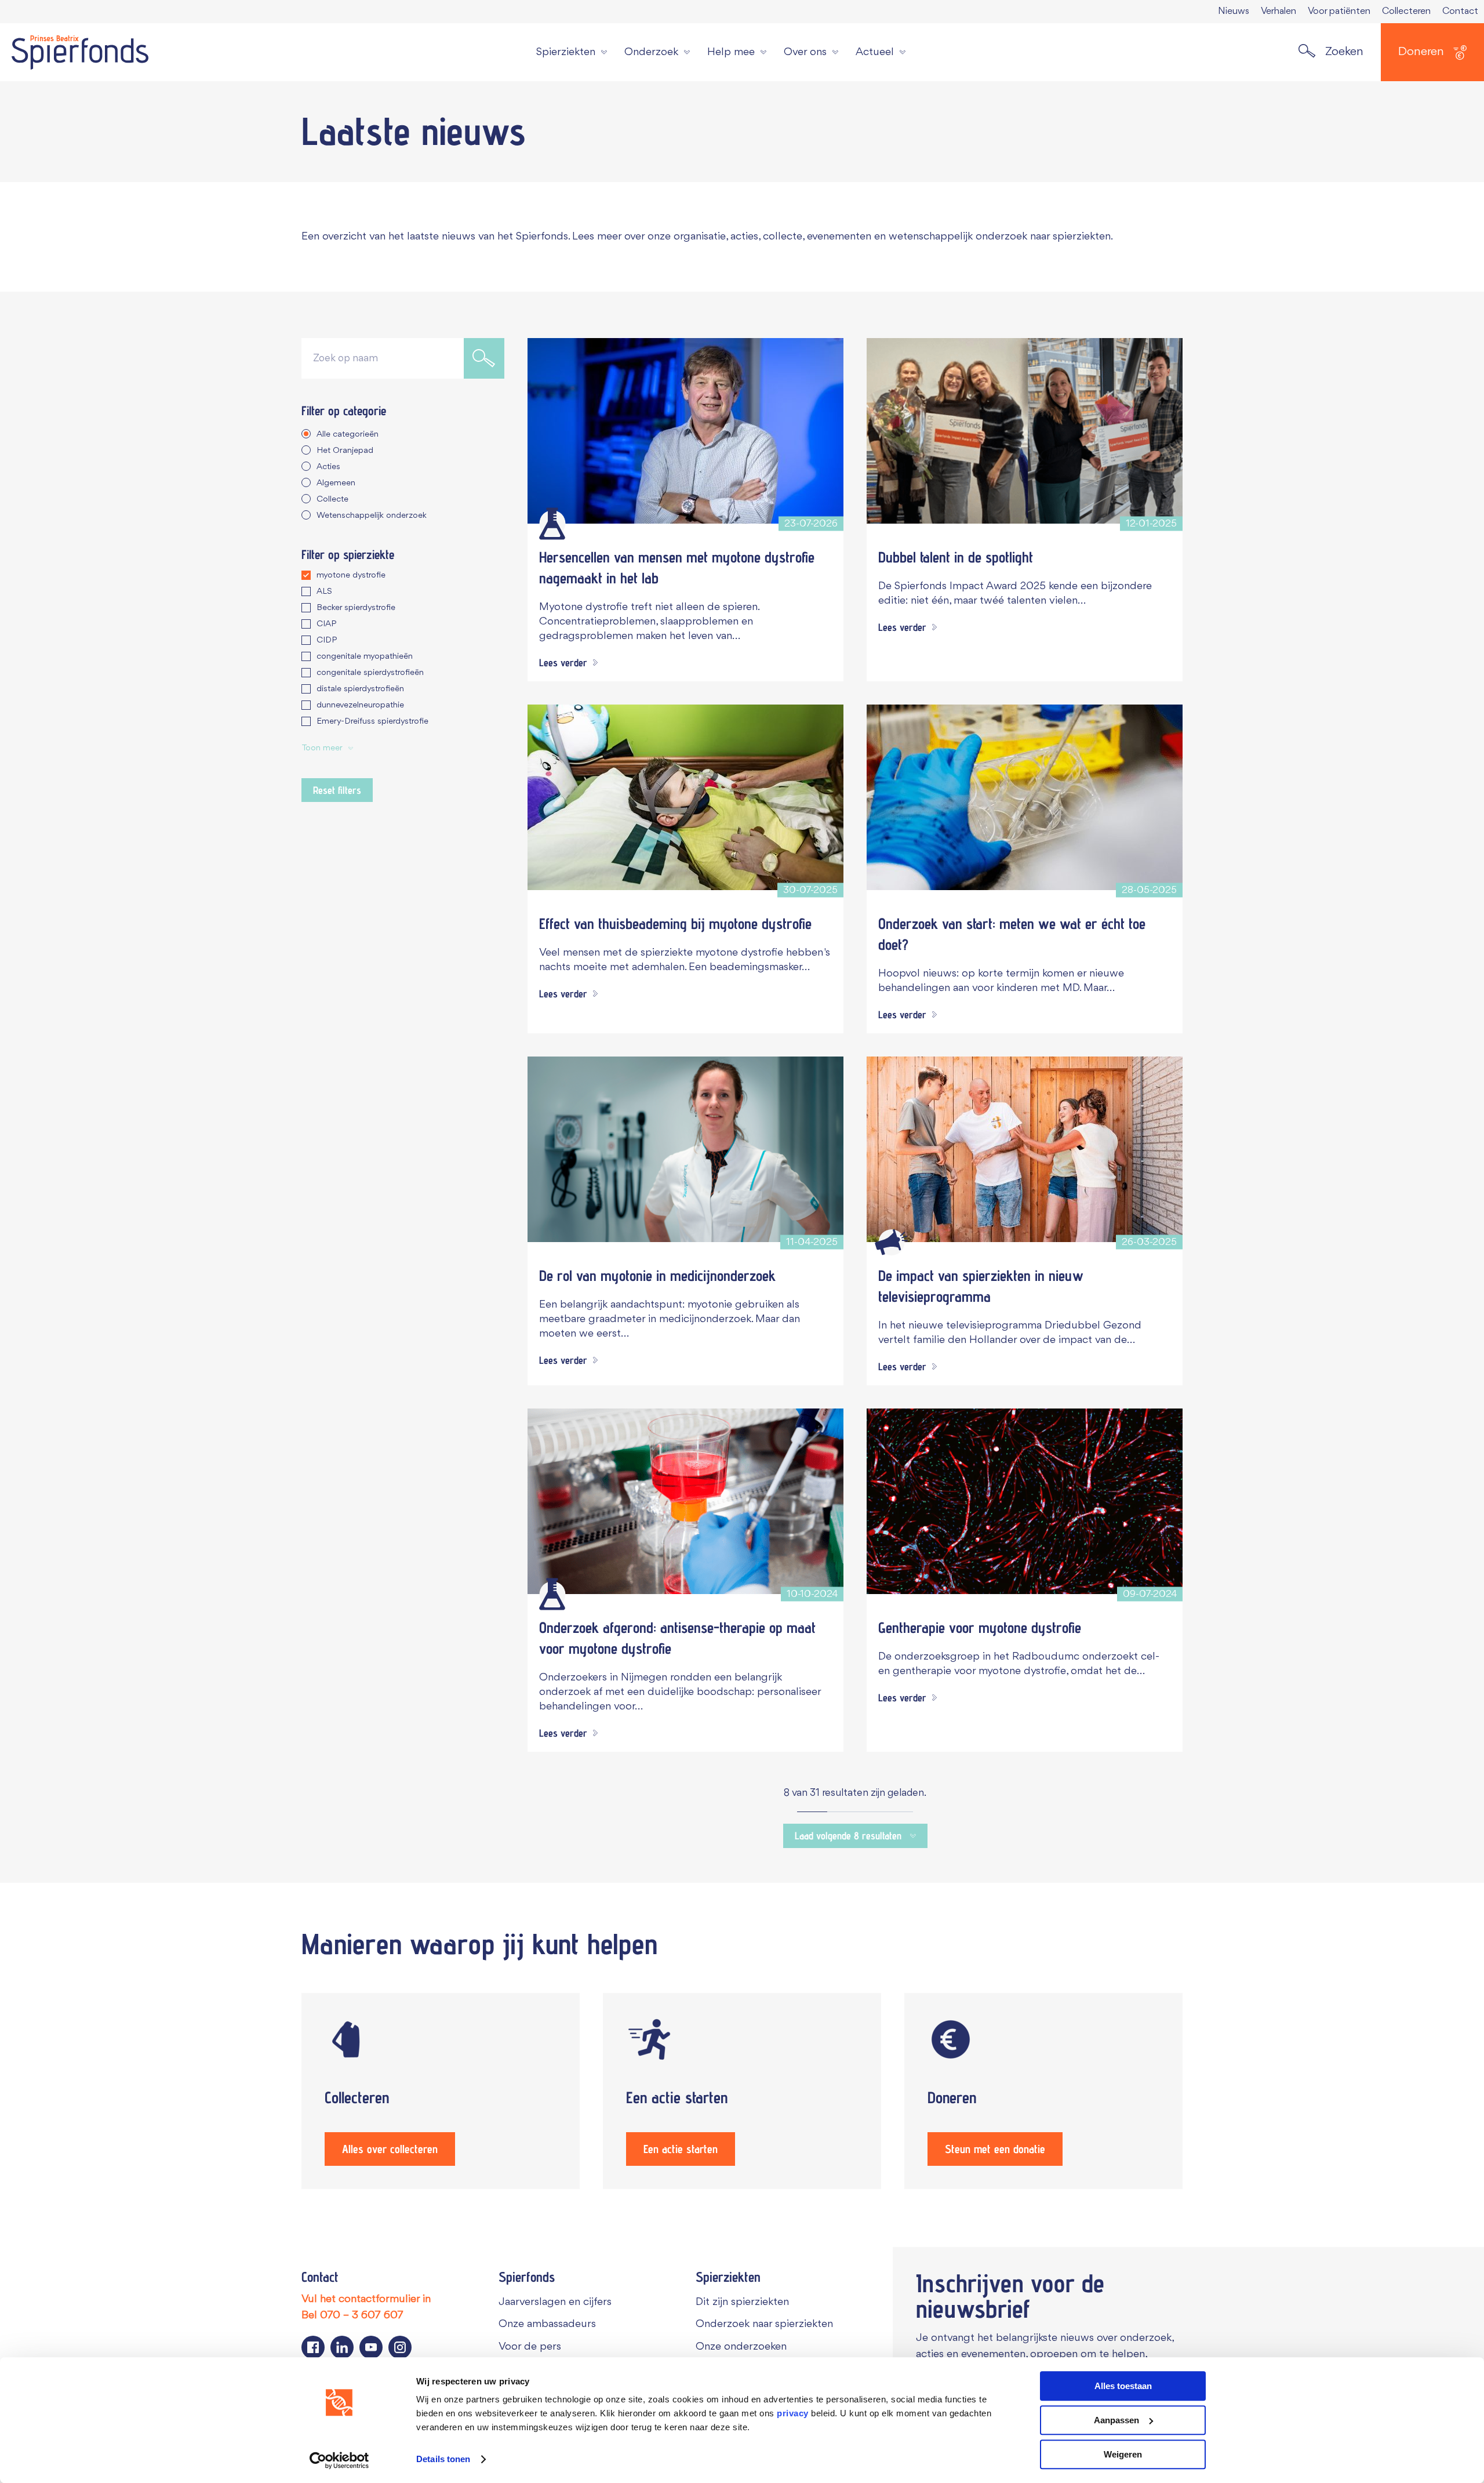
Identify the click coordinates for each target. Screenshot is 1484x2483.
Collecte (332, 500)
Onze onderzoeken (741, 2347)
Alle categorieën (348, 435)
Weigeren (1123, 2454)
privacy (793, 2413)
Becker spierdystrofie (356, 608)
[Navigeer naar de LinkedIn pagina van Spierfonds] (342, 2347)
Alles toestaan (1123, 2386)
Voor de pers (530, 2347)
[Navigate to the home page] (80, 52)
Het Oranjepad (345, 451)
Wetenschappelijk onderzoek (372, 516)
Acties (328, 467)
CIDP (327, 640)
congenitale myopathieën (365, 657)
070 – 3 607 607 (362, 2315)
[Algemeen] (891, 1242)
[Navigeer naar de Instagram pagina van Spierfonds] (400, 2347)
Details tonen (443, 2460)
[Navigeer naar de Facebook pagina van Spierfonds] (313, 2347)
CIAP (326, 624)
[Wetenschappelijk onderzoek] (552, 523)
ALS (324, 592)
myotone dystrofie (351, 576)
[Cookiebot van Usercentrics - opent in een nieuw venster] (339, 2460)
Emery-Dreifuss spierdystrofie (372, 722)
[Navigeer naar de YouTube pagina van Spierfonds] (371, 2347)
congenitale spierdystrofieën (370, 673)
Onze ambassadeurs (547, 2324)
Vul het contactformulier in (366, 2299)
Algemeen (336, 483)
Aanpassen (1116, 2420)
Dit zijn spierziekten (742, 2302)
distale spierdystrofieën (360, 689)
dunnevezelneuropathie (360, 705)
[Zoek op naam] (484, 358)
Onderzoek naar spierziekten (764, 2324)
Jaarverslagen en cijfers (555, 2302)
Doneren (1421, 52)
